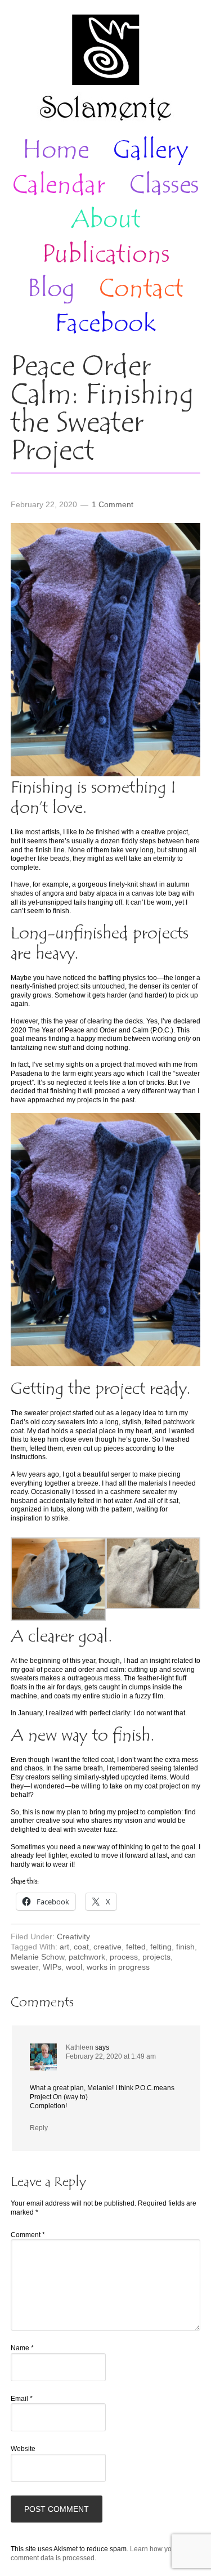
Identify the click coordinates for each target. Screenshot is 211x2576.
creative (107, 1947)
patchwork (87, 1957)
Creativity (73, 1937)
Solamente (105, 69)
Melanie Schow (37, 1957)
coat (81, 1947)
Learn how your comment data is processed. (94, 2553)
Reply (39, 2128)
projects (156, 1957)
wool (74, 1967)
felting (161, 1947)
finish (185, 1947)
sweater (24, 1967)
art (64, 1947)
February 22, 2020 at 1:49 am (111, 2056)
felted (136, 1947)
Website (23, 2449)
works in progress (118, 1967)
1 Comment (113, 504)
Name (22, 2348)
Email (22, 2399)
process (124, 1957)
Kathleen (80, 2047)
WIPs (52, 1967)
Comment (28, 2235)
